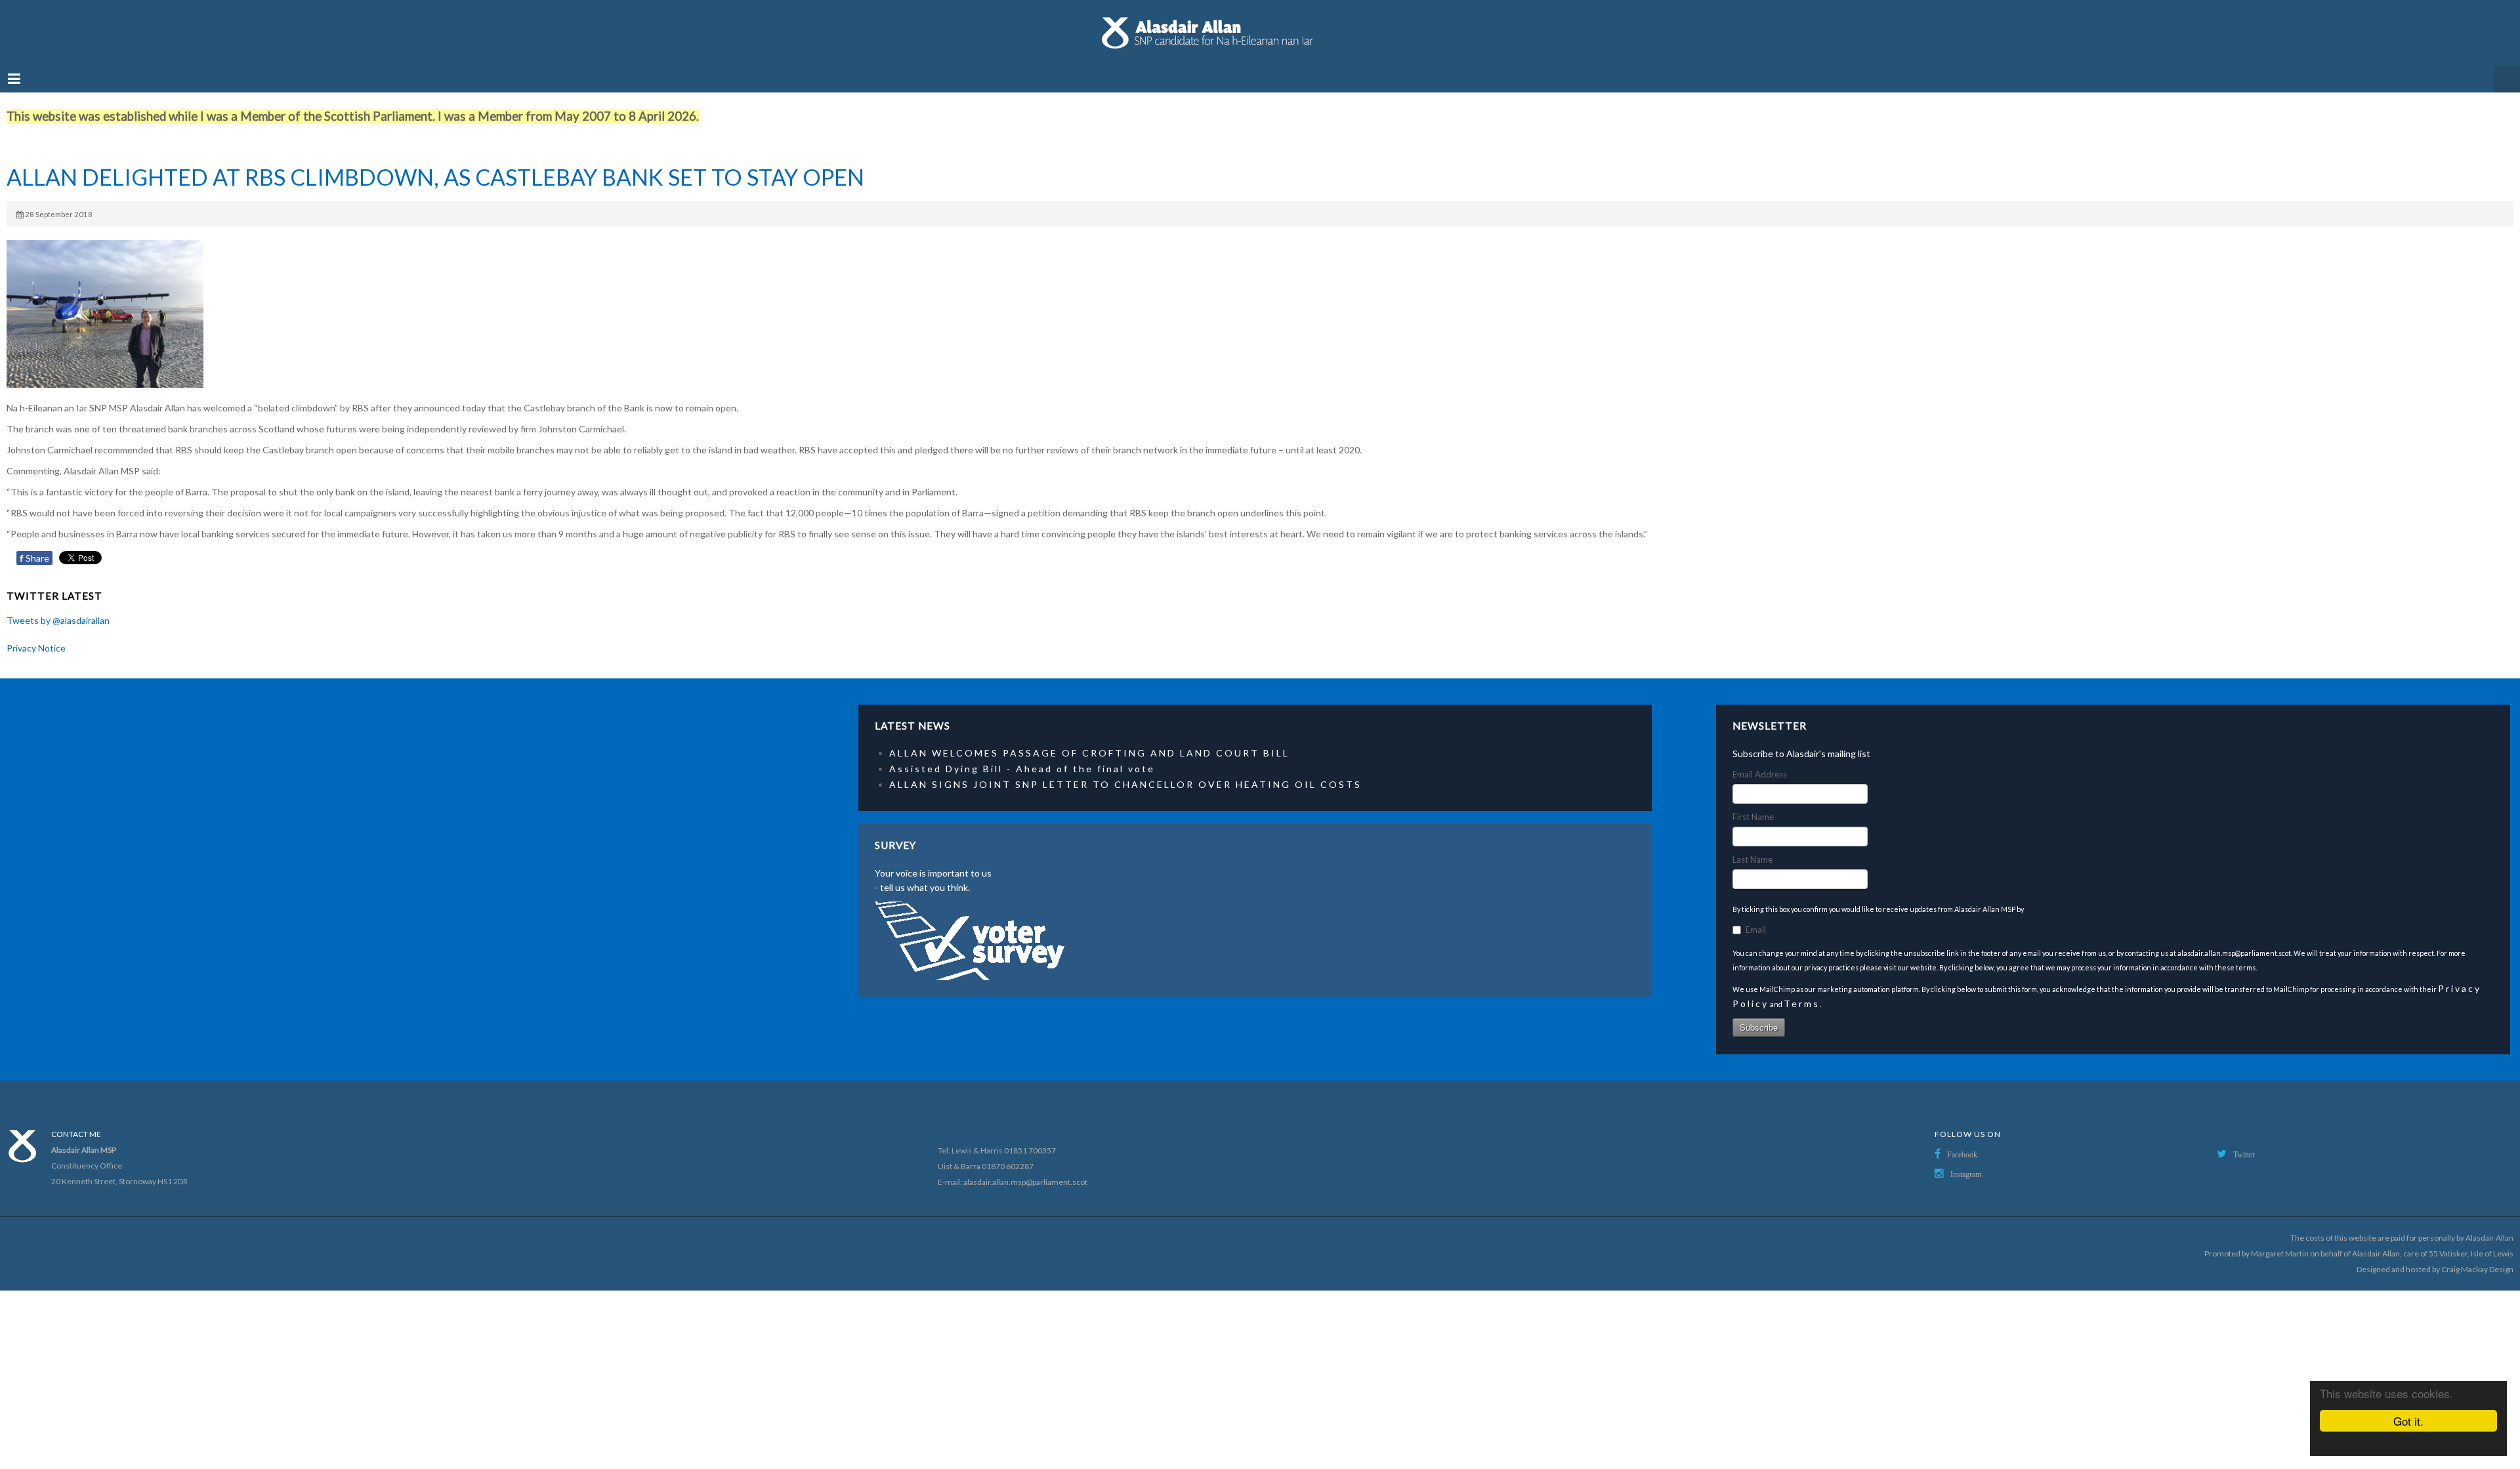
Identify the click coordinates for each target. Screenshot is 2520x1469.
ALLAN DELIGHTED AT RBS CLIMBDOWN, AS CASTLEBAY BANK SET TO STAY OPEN (435, 164)
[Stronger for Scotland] (1260, 26)
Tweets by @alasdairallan (58, 607)
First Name (1753, 804)
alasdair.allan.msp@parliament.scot (1025, 1169)
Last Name (1753, 846)
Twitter (2244, 1142)
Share (34, 545)
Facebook (1962, 1142)
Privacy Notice (36, 635)
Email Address (1760, 761)
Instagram (1966, 1161)
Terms (1802, 990)
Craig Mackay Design (2477, 1256)
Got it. (2408, 1421)
